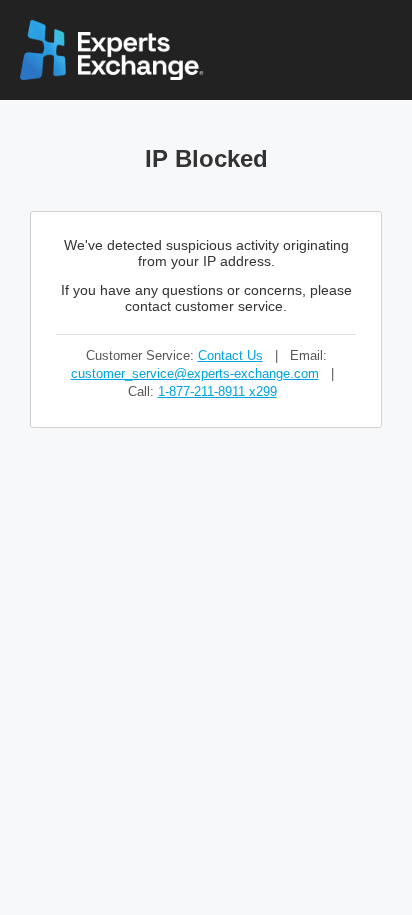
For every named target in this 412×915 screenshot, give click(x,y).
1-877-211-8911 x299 (217, 391)
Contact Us (230, 355)
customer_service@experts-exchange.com (195, 373)
